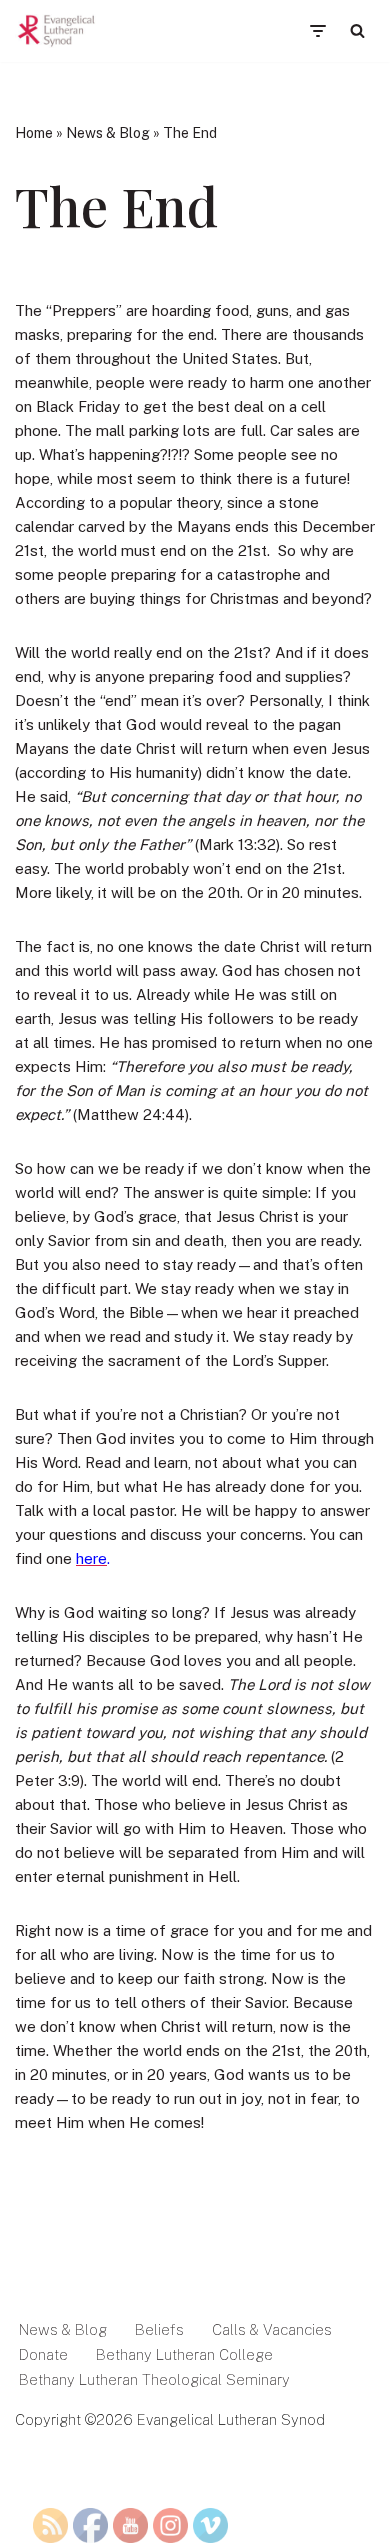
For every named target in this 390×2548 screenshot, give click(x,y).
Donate (43, 2354)
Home (34, 133)
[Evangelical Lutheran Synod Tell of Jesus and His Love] (57, 31)
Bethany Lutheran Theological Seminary (154, 2379)
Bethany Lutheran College (184, 2354)
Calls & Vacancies (272, 2329)
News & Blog (108, 133)
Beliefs (159, 2329)
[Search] (357, 30)
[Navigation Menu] (317, 31)
